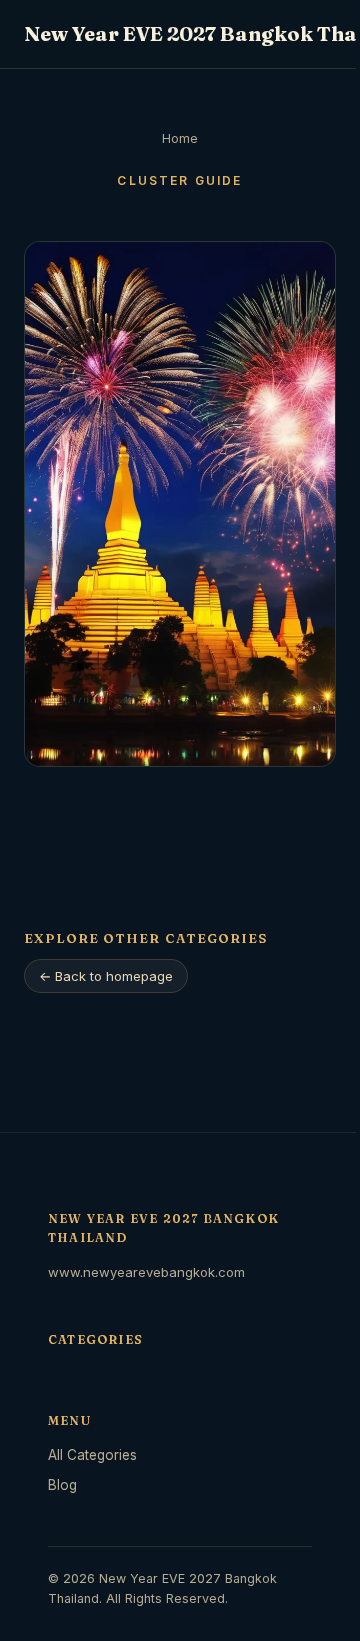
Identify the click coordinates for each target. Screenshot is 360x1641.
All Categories (92, 1455)
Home (180, 138)
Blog (62, 1485)
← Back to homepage (106, 976)
